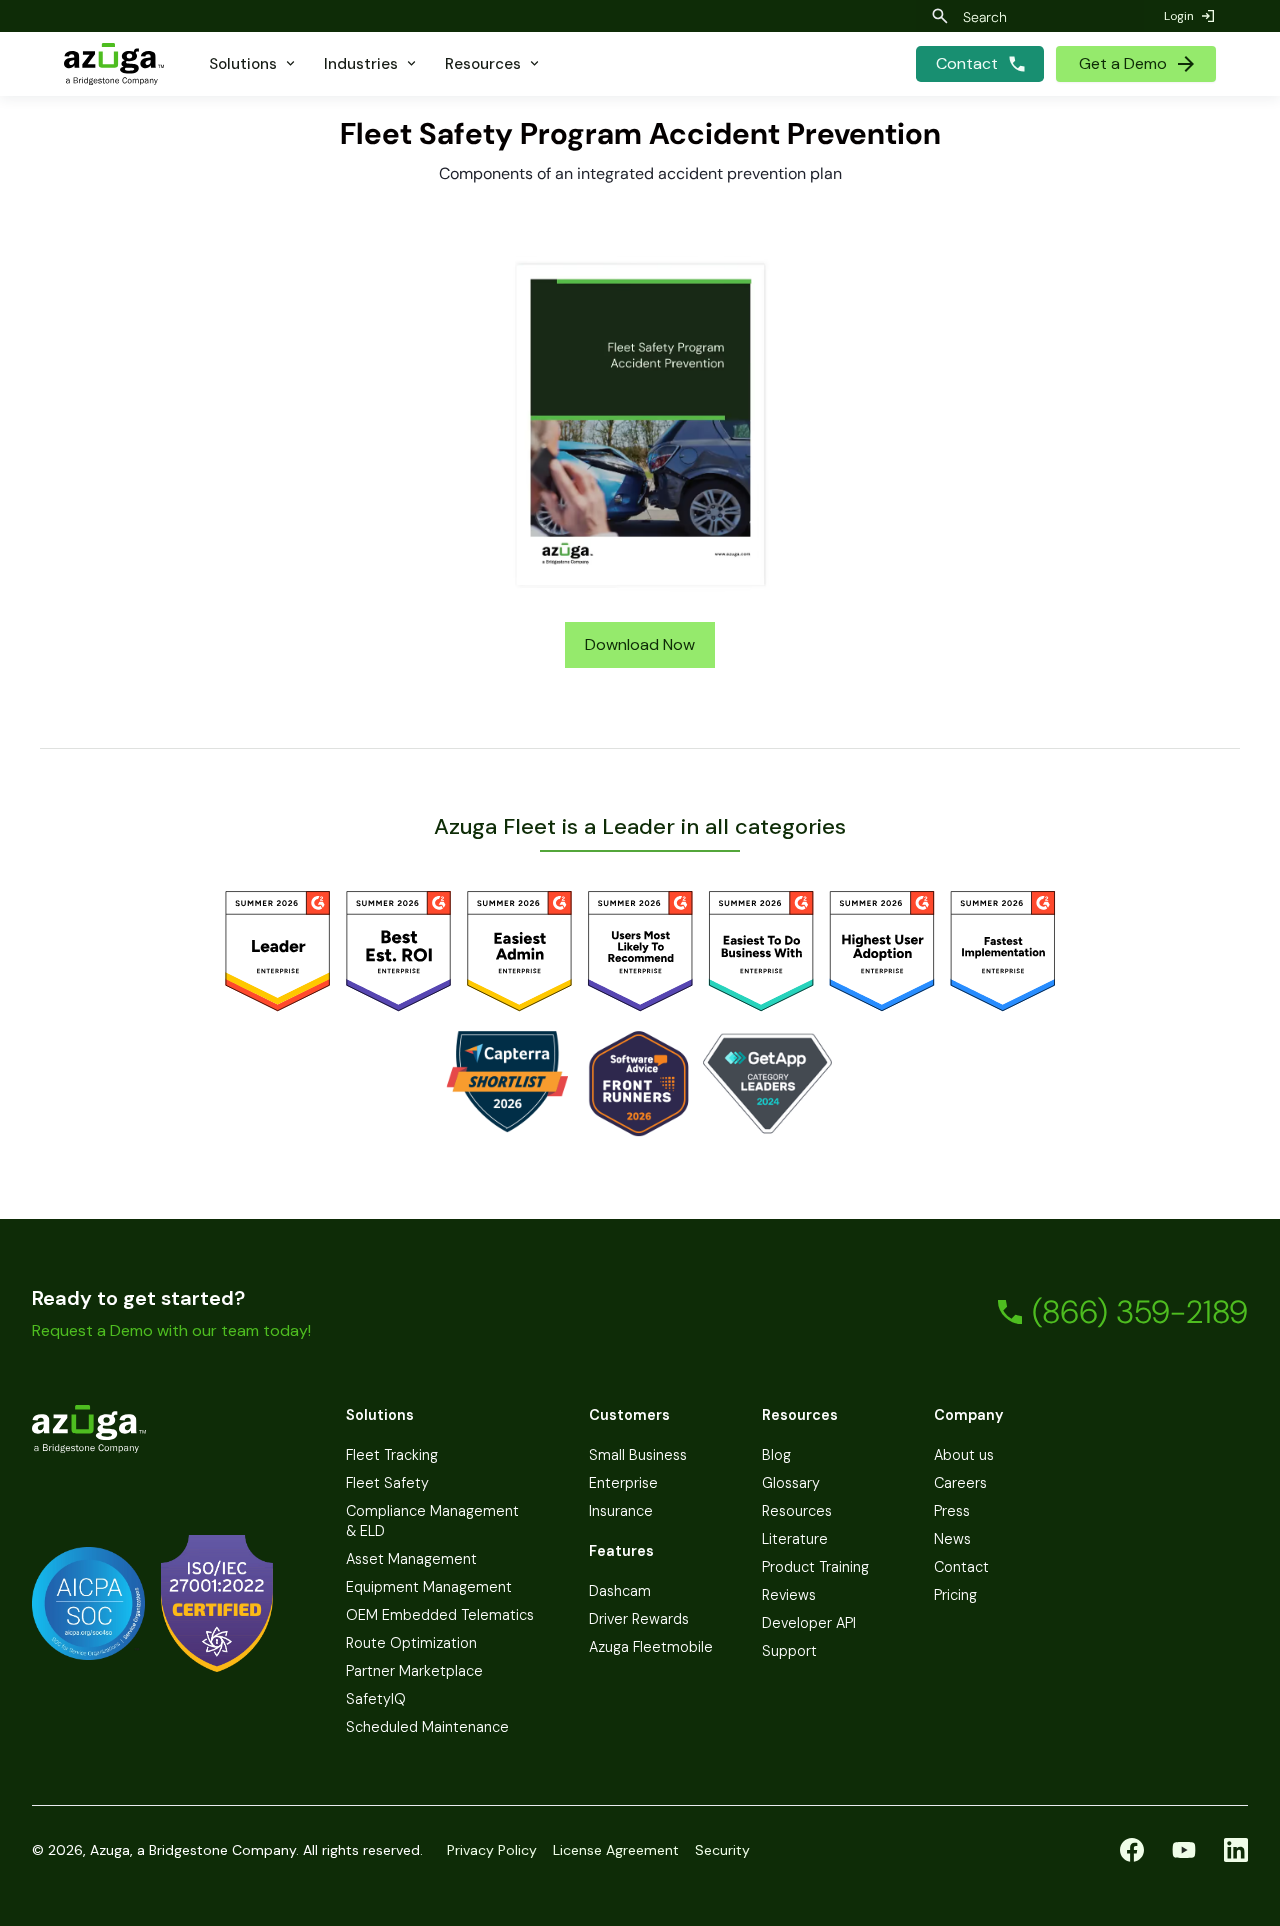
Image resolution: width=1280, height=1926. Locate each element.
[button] (253, 64)
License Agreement (616, 1850)
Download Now (640, 644)
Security (722, 1850)
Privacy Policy (492, 1850)
